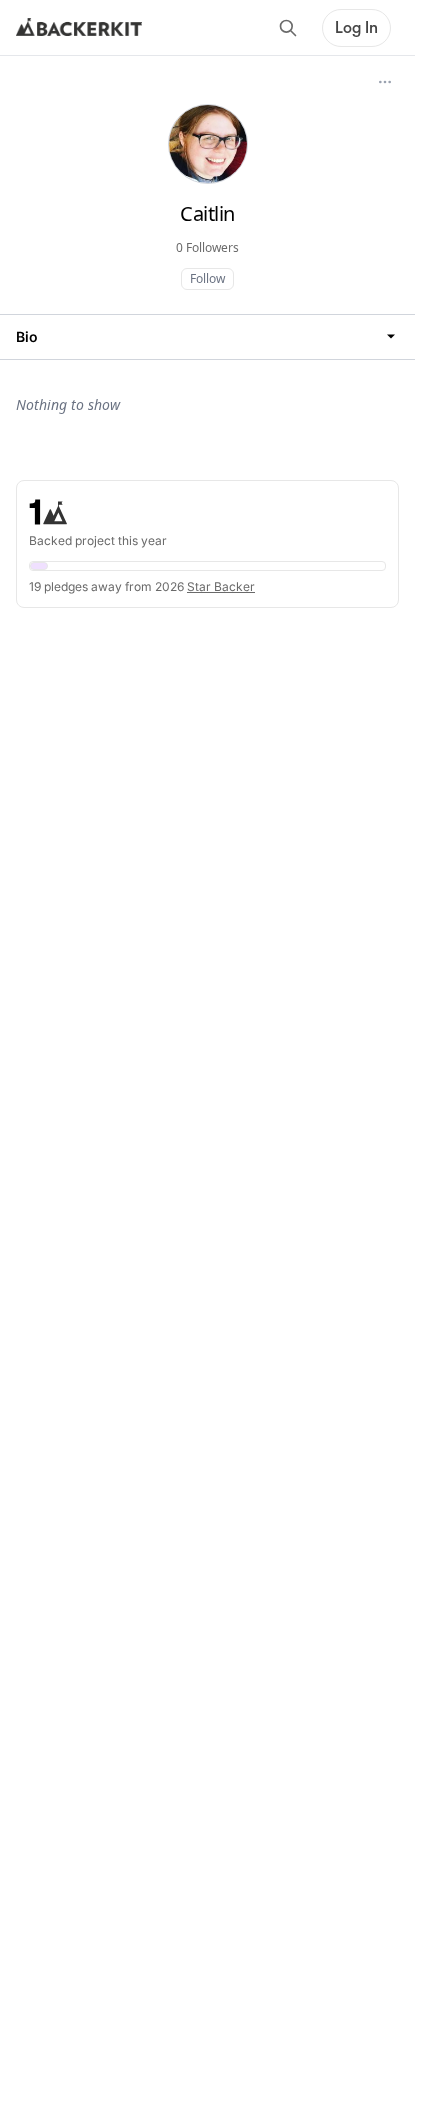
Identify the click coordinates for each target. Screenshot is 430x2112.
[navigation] (207, 336)
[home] (79, 28)
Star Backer (221, 586)
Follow (207, 278)
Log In (356, 28)
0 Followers (207, 247)
